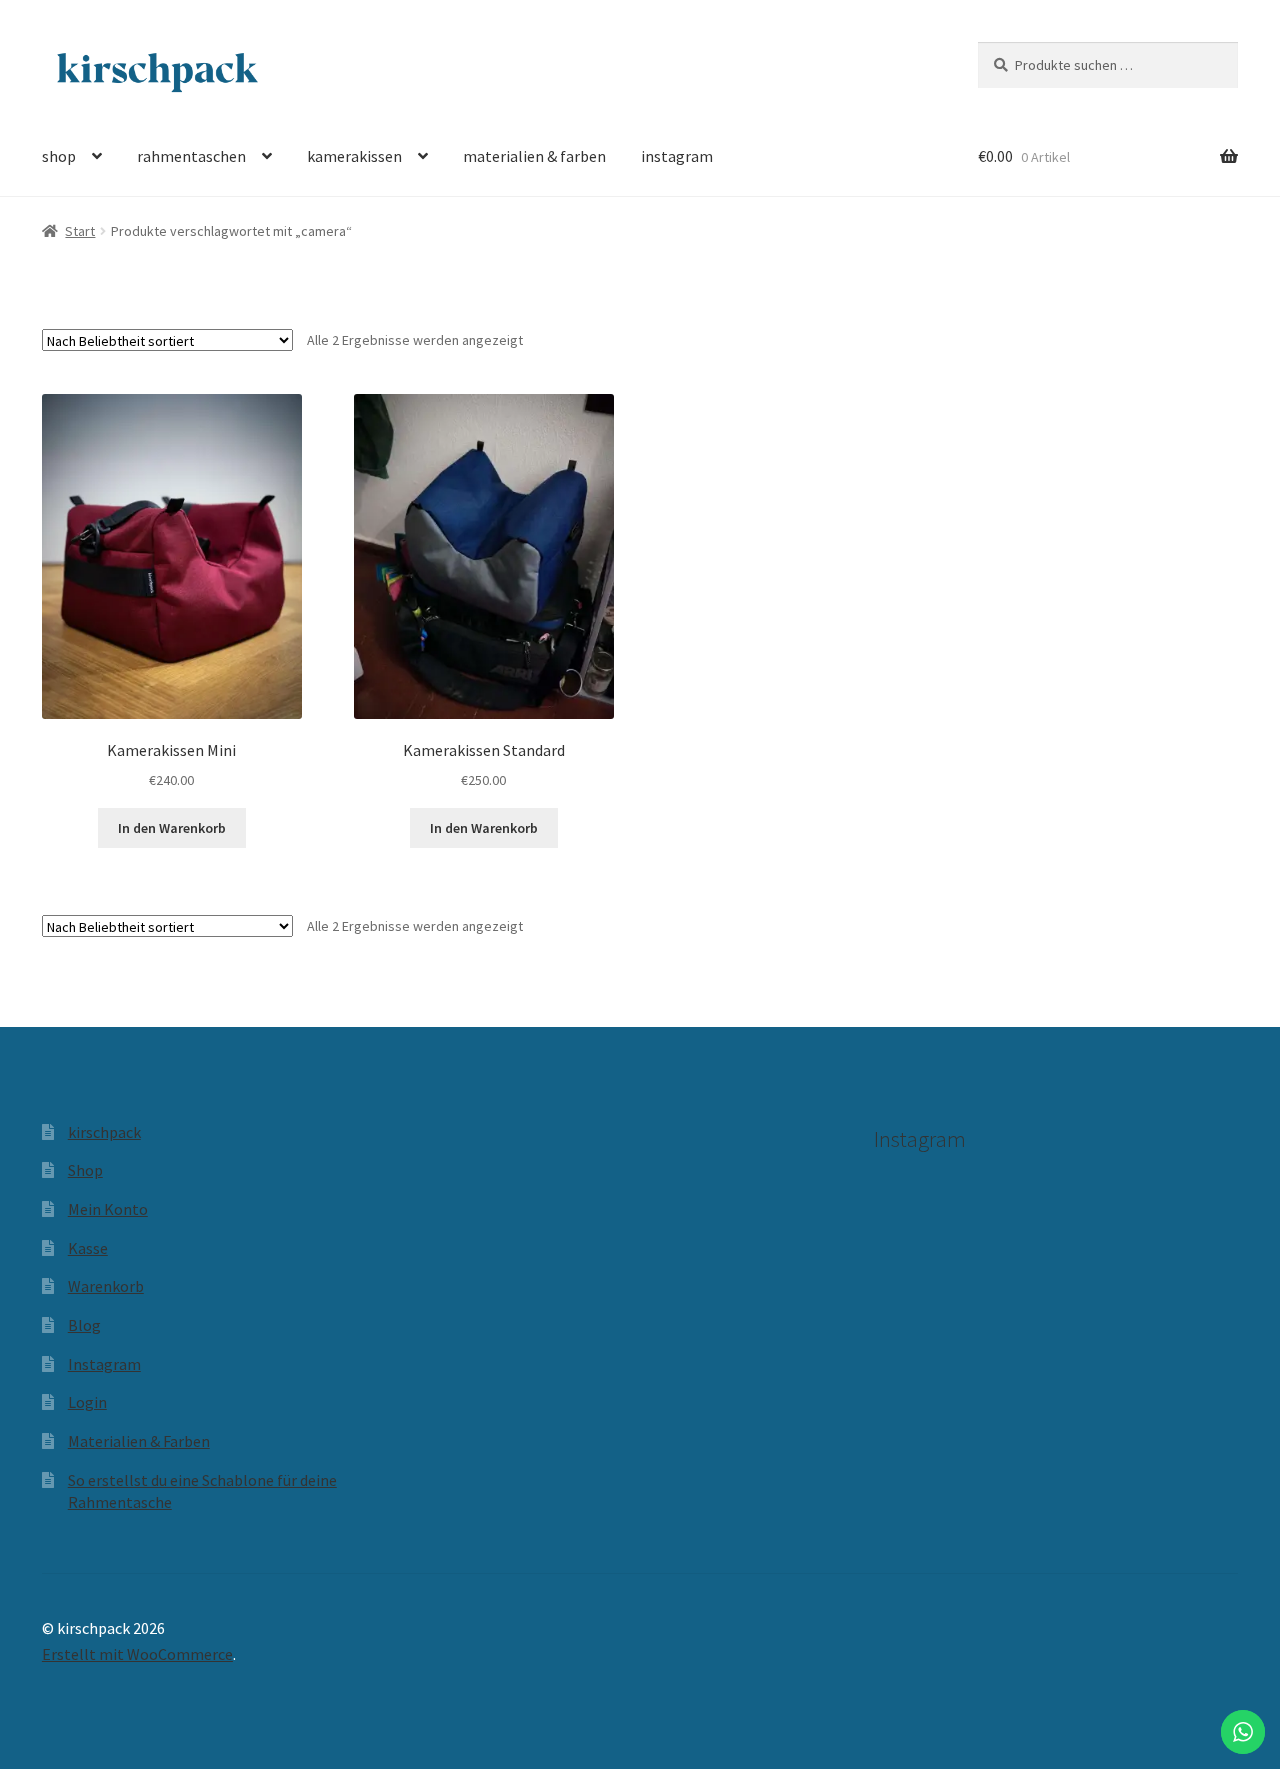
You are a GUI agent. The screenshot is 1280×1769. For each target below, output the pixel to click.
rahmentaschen (191, 156)
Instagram (104, 1364)
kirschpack (104, 1132)
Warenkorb (106, 1286)
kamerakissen (354, 156)
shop (59, 156)
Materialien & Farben (139, 1441)
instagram (677, 156)
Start (80, 231)
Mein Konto (108, 1209)
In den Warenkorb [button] (172, 828)
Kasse (88, 1248)
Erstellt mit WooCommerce (137, 1654)
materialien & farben (534, 156)
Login (87, 1402)
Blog (84, 1325)
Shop (85, 1170)
